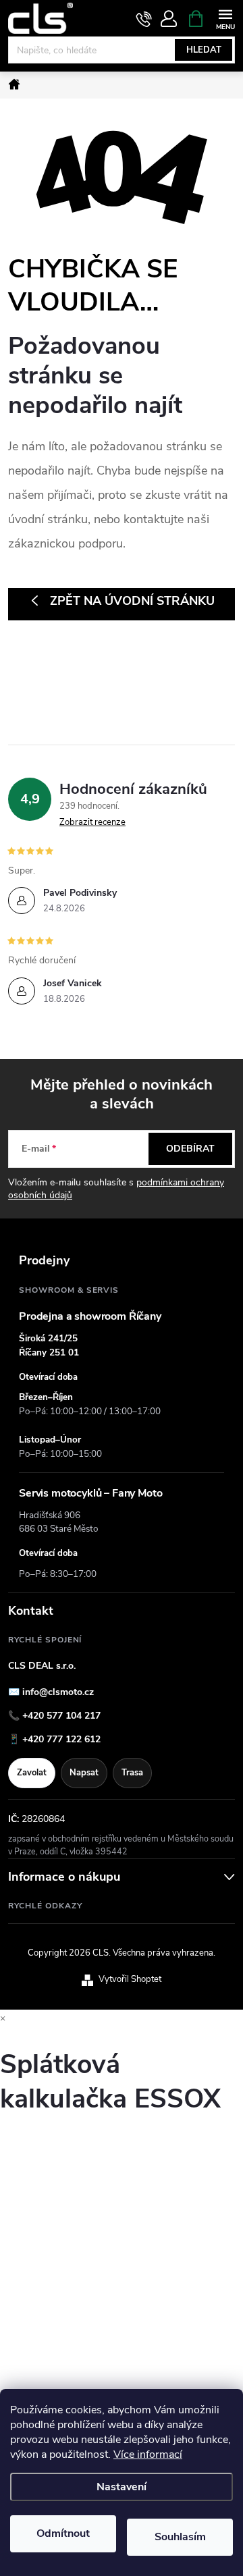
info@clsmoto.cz (58, 1692)
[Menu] (225, 18)
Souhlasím (180, 2537)
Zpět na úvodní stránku (132, 601)
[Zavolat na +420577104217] (144, 19)
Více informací (148, 2454)
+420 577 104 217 (61, 1716)
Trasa (132, 1773)
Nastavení (122, 2487)
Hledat (204, 50)
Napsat (84, 1773)
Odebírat (190, 1149)
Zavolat (32, 1773)
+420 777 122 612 (61, 1739)
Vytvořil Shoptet (130, 1979)
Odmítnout (63, 2533)
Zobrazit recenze (92, 822)
